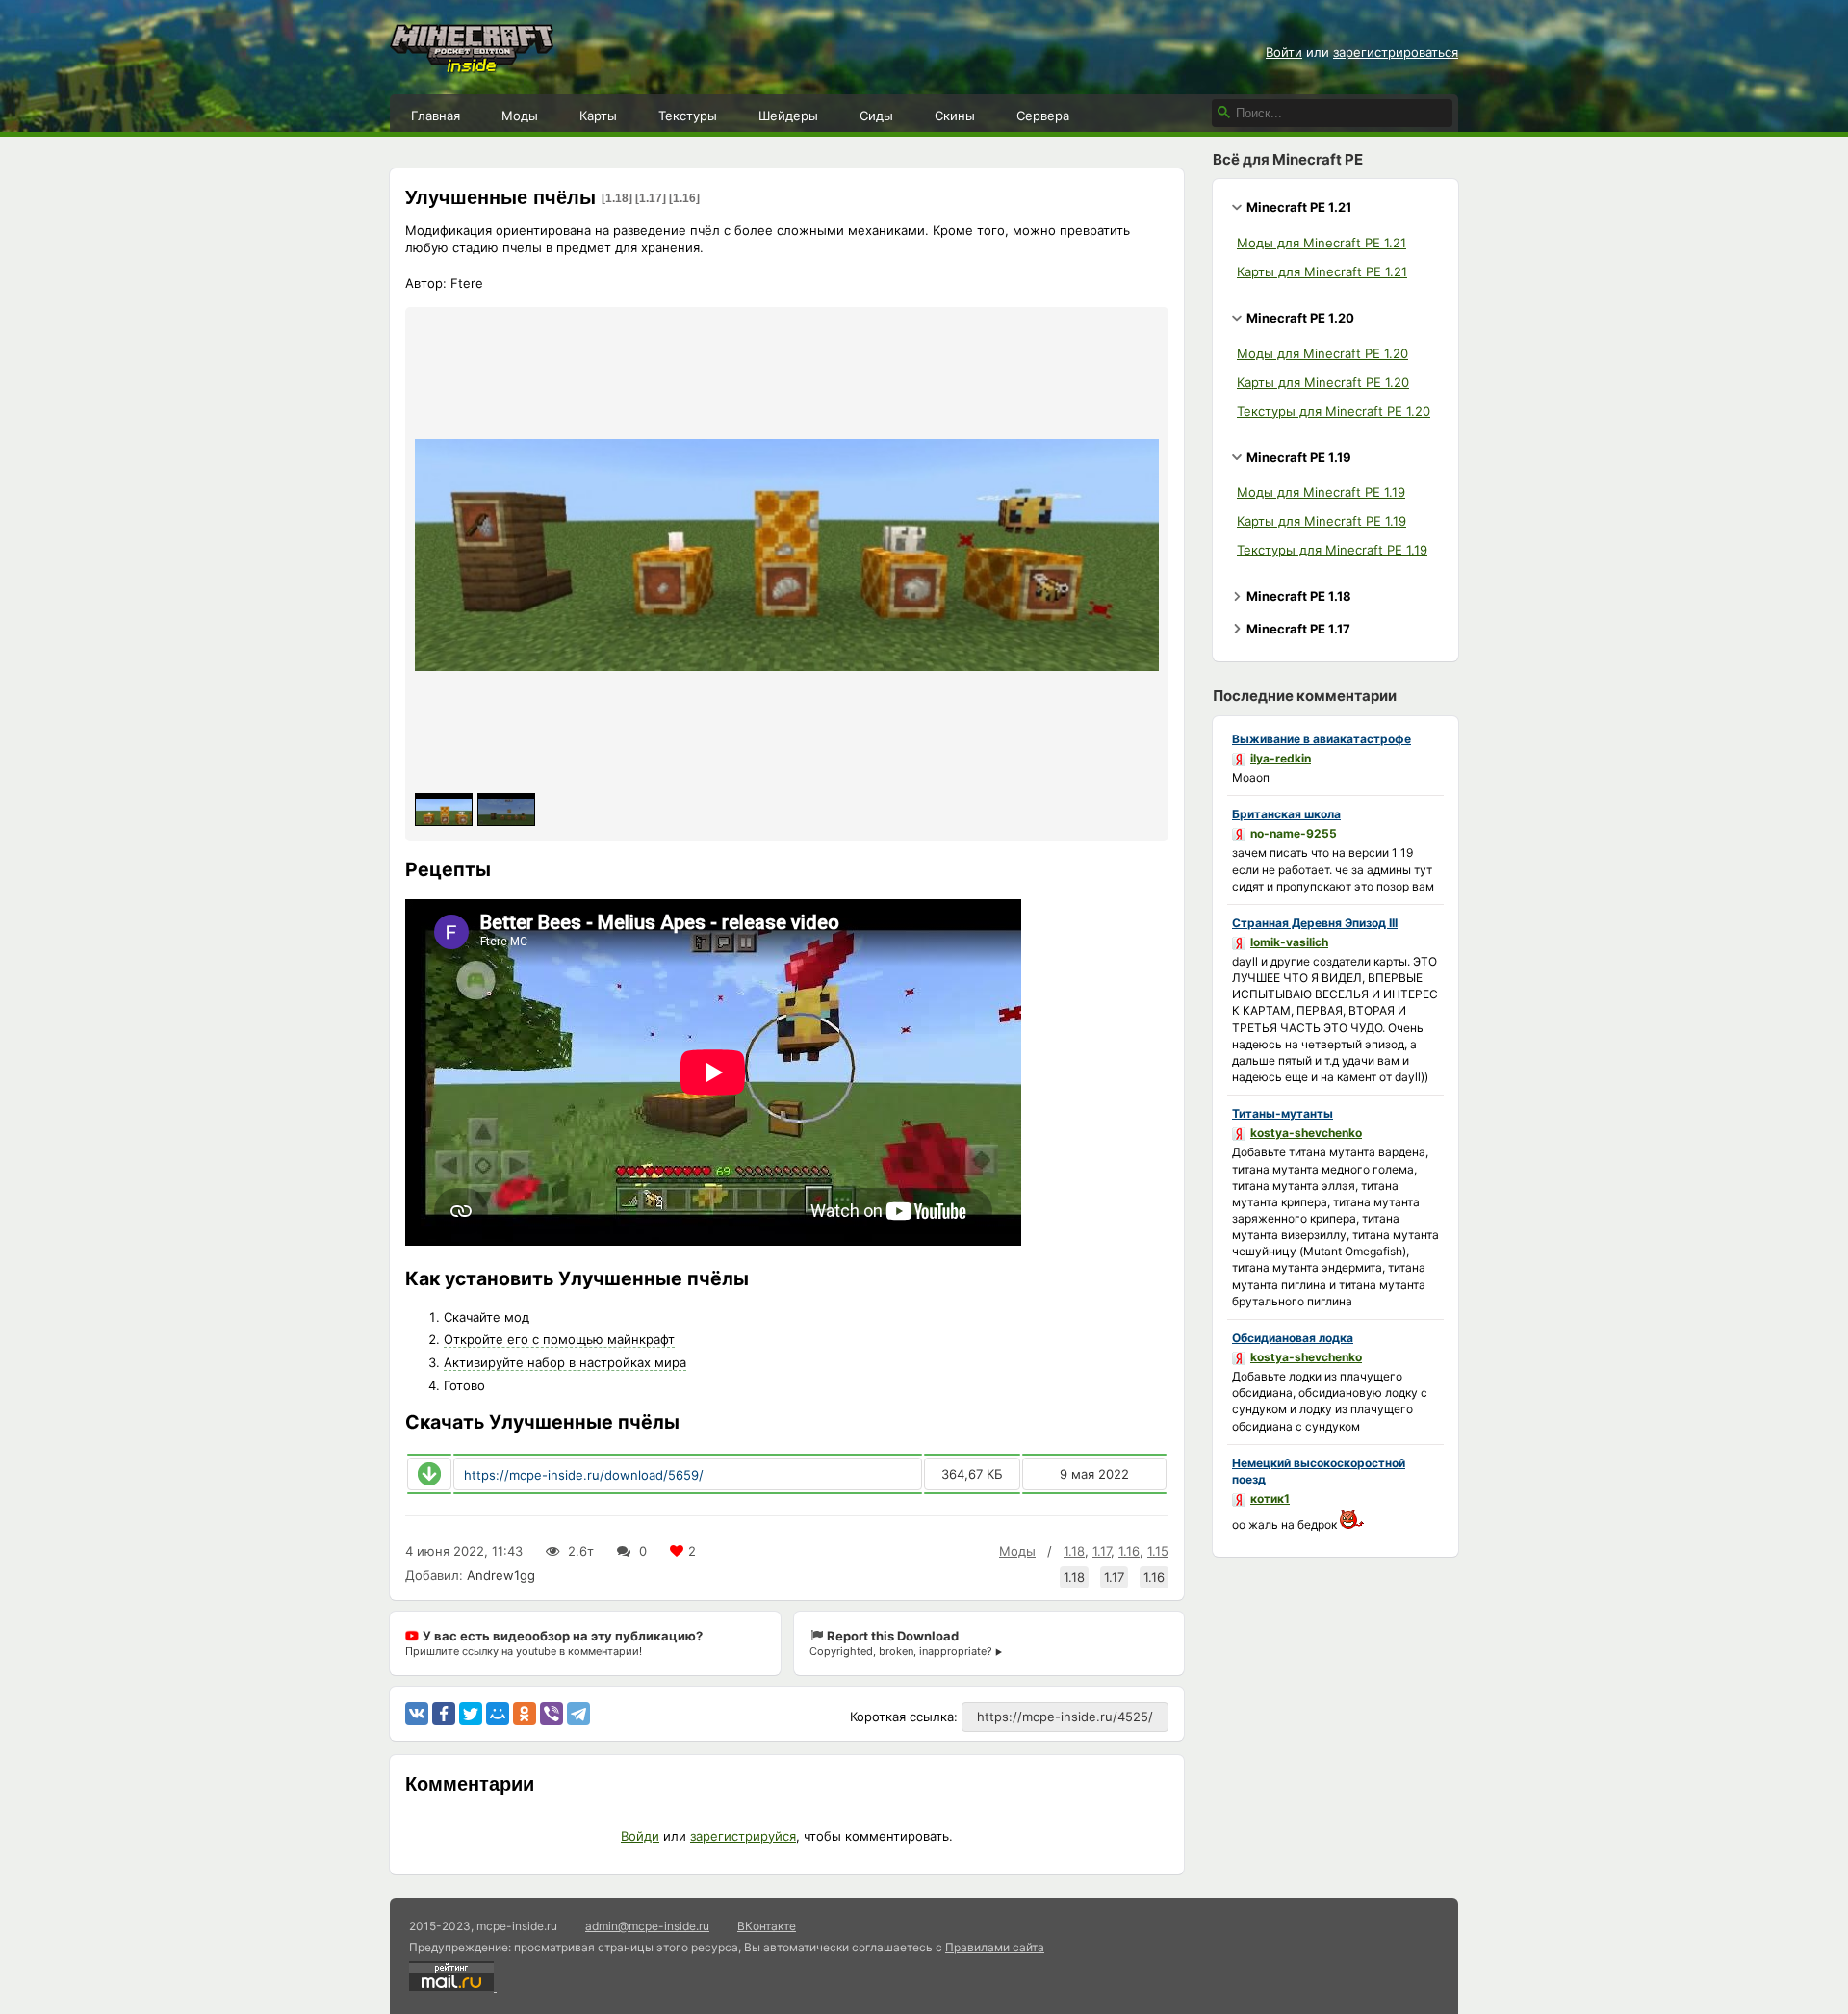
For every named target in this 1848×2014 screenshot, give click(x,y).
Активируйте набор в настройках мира (565, 1362)
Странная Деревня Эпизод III (1315, 923)
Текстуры (688, 116)
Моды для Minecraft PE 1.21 (1322, 243)
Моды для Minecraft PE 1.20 (1322, 353)
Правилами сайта (995, 1947)
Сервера (1043, 116)
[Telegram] (578, 1714)
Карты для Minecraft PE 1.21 (1322, 271)
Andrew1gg (501, 1575)
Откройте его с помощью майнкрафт (559, 1339)
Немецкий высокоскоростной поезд (1319, 1471)
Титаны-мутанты (1283, 1113)
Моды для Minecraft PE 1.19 (1321, 492)
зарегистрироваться (1396, 52)
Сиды (876, 116)
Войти (1284, 52)
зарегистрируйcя (743, 1836)
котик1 (1270, 1498)
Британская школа (1286, 814)
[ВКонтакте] (417, 1714)
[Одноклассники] (525, 1714)
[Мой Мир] (498, 1714)
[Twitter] (471, 1714)
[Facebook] (444, 1714)
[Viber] (552, 1714)
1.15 (1158, 1551)
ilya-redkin (1281, 758)
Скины (955, 116)
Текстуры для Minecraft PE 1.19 (1332, 550)
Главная (436, 116)
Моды (520, 116)
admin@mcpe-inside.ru (647, 1926)
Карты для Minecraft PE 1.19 (1322, 521)
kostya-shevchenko (1306, 1133)
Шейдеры (788, 116)
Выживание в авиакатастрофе (1322, 739)
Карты (598, 116)
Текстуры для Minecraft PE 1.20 (1334, 411)
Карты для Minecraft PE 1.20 (1323, 382)
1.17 (1102, 1551)
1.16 (1129, 1551)
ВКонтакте (767, 1926)
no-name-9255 (1294, 833)
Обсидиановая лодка (1293, 1338)
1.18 (1074, 1551)
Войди (640, 1836)
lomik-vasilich (1289, 942)
